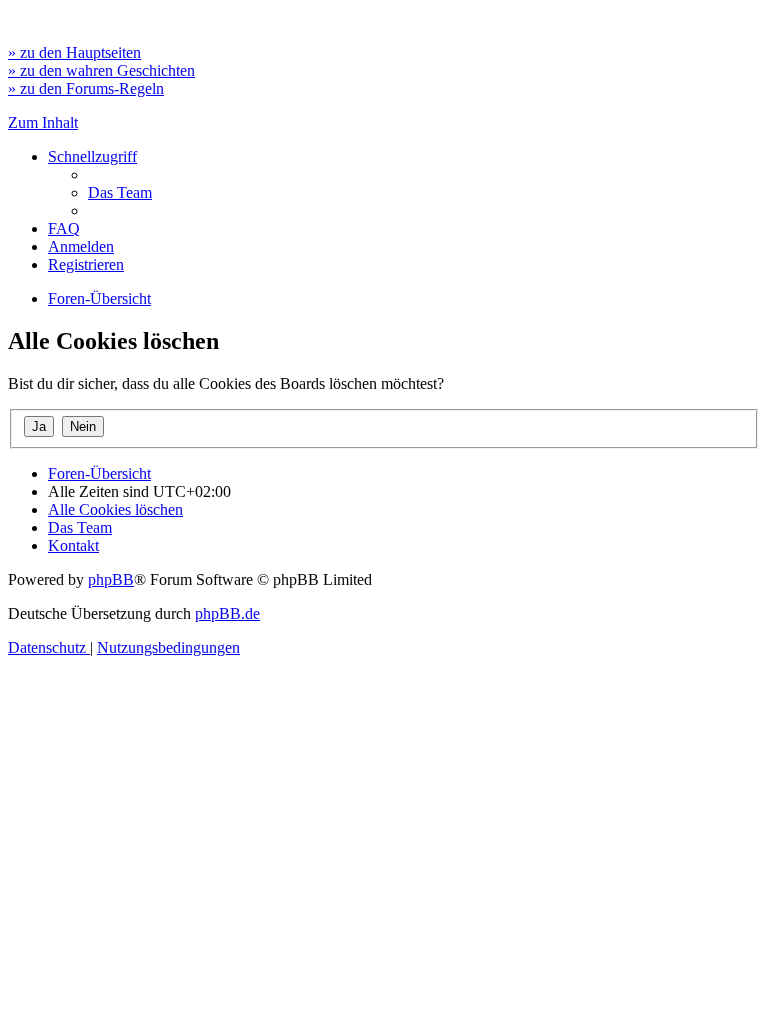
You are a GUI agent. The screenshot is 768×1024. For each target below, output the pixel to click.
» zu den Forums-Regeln (86, 88)
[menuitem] (120, 192)
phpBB (111, 579)
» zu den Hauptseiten (74, 52)
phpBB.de (227, 613)
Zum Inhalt (43, 122)
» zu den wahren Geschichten (101, 70)
